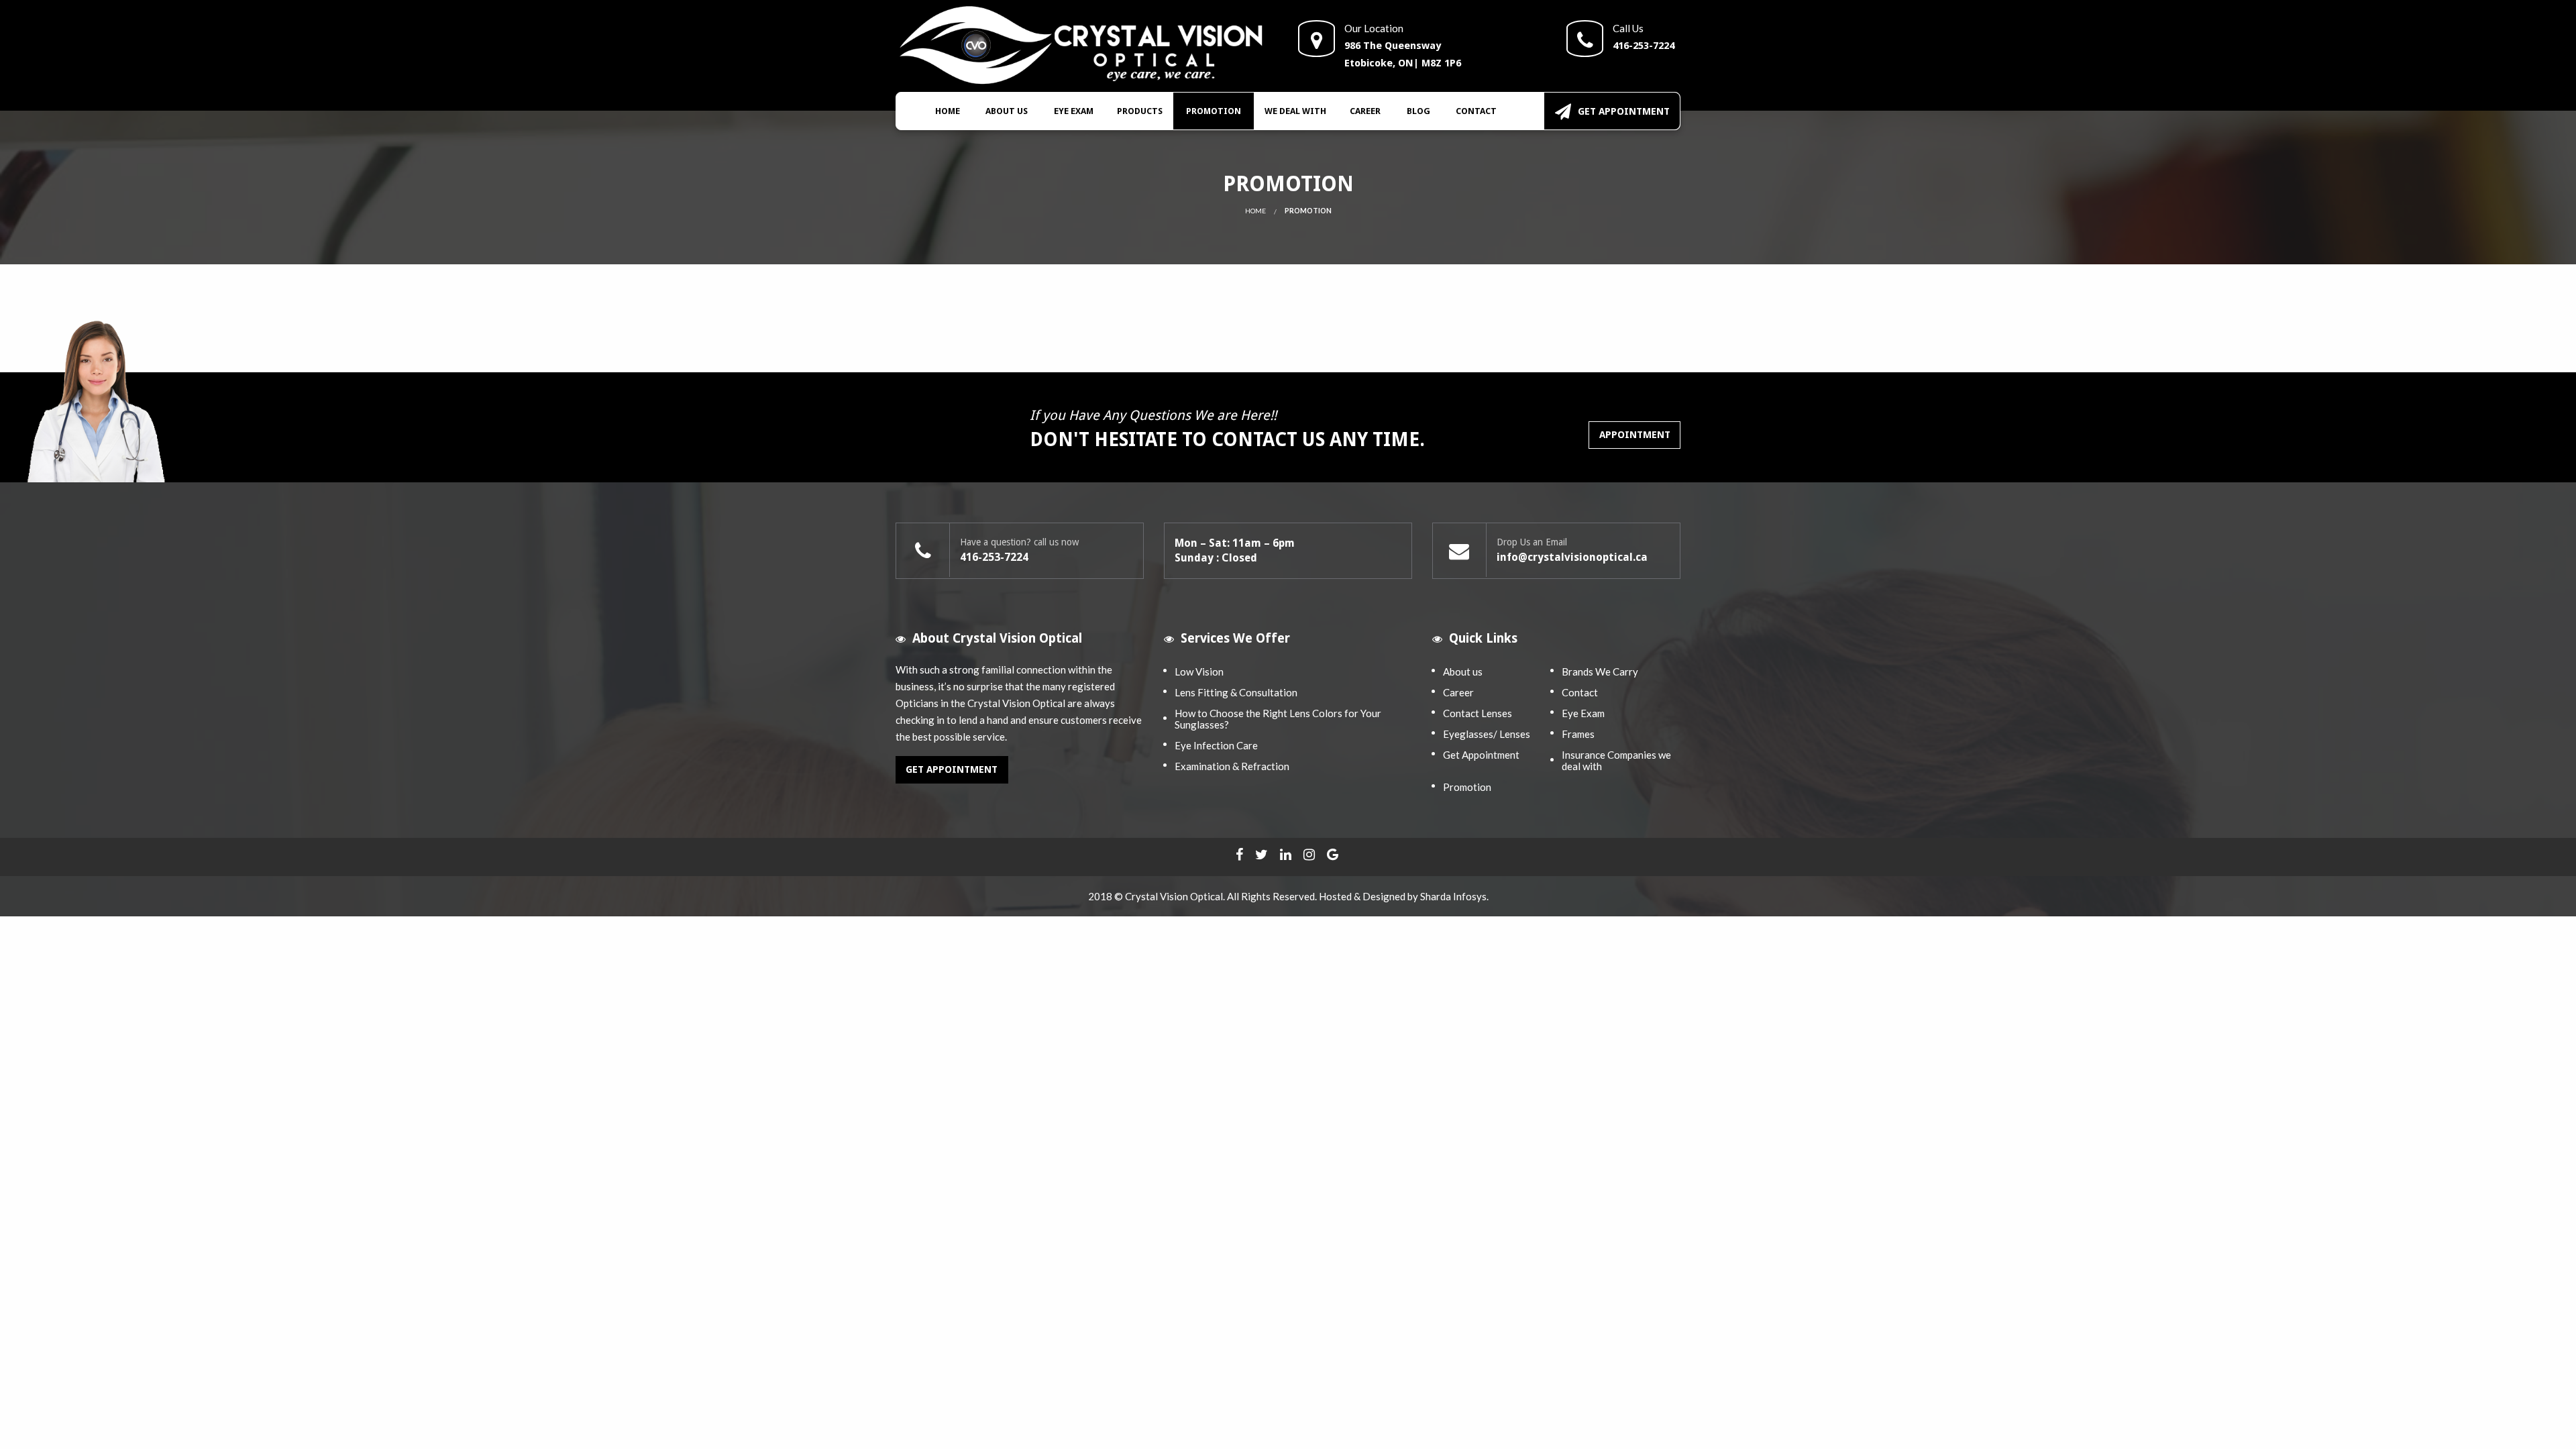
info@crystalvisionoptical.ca (1572, 557)
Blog (1418, 111)
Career (1365, 111)
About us (1007, 111)
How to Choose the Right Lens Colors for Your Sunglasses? (1278, 719)
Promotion (1214, 111)
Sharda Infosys (1453, 896)
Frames (1578, 734)
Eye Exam (1074, 111)
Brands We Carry (1600, 672)
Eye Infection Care (1216, 745)
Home (948, 111)
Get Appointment (1624, 111)
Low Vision (1199, 672)
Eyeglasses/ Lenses (1487, 734)
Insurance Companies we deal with (1616, 760)
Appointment (1635, 435)
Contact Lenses (1478, 713)
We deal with (1295, 111)
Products (1140, 111)
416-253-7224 (1644, 46)
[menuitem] (948, 111)
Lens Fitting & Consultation (1236, 692)
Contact (1476, 111)
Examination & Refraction (1232, 766)
